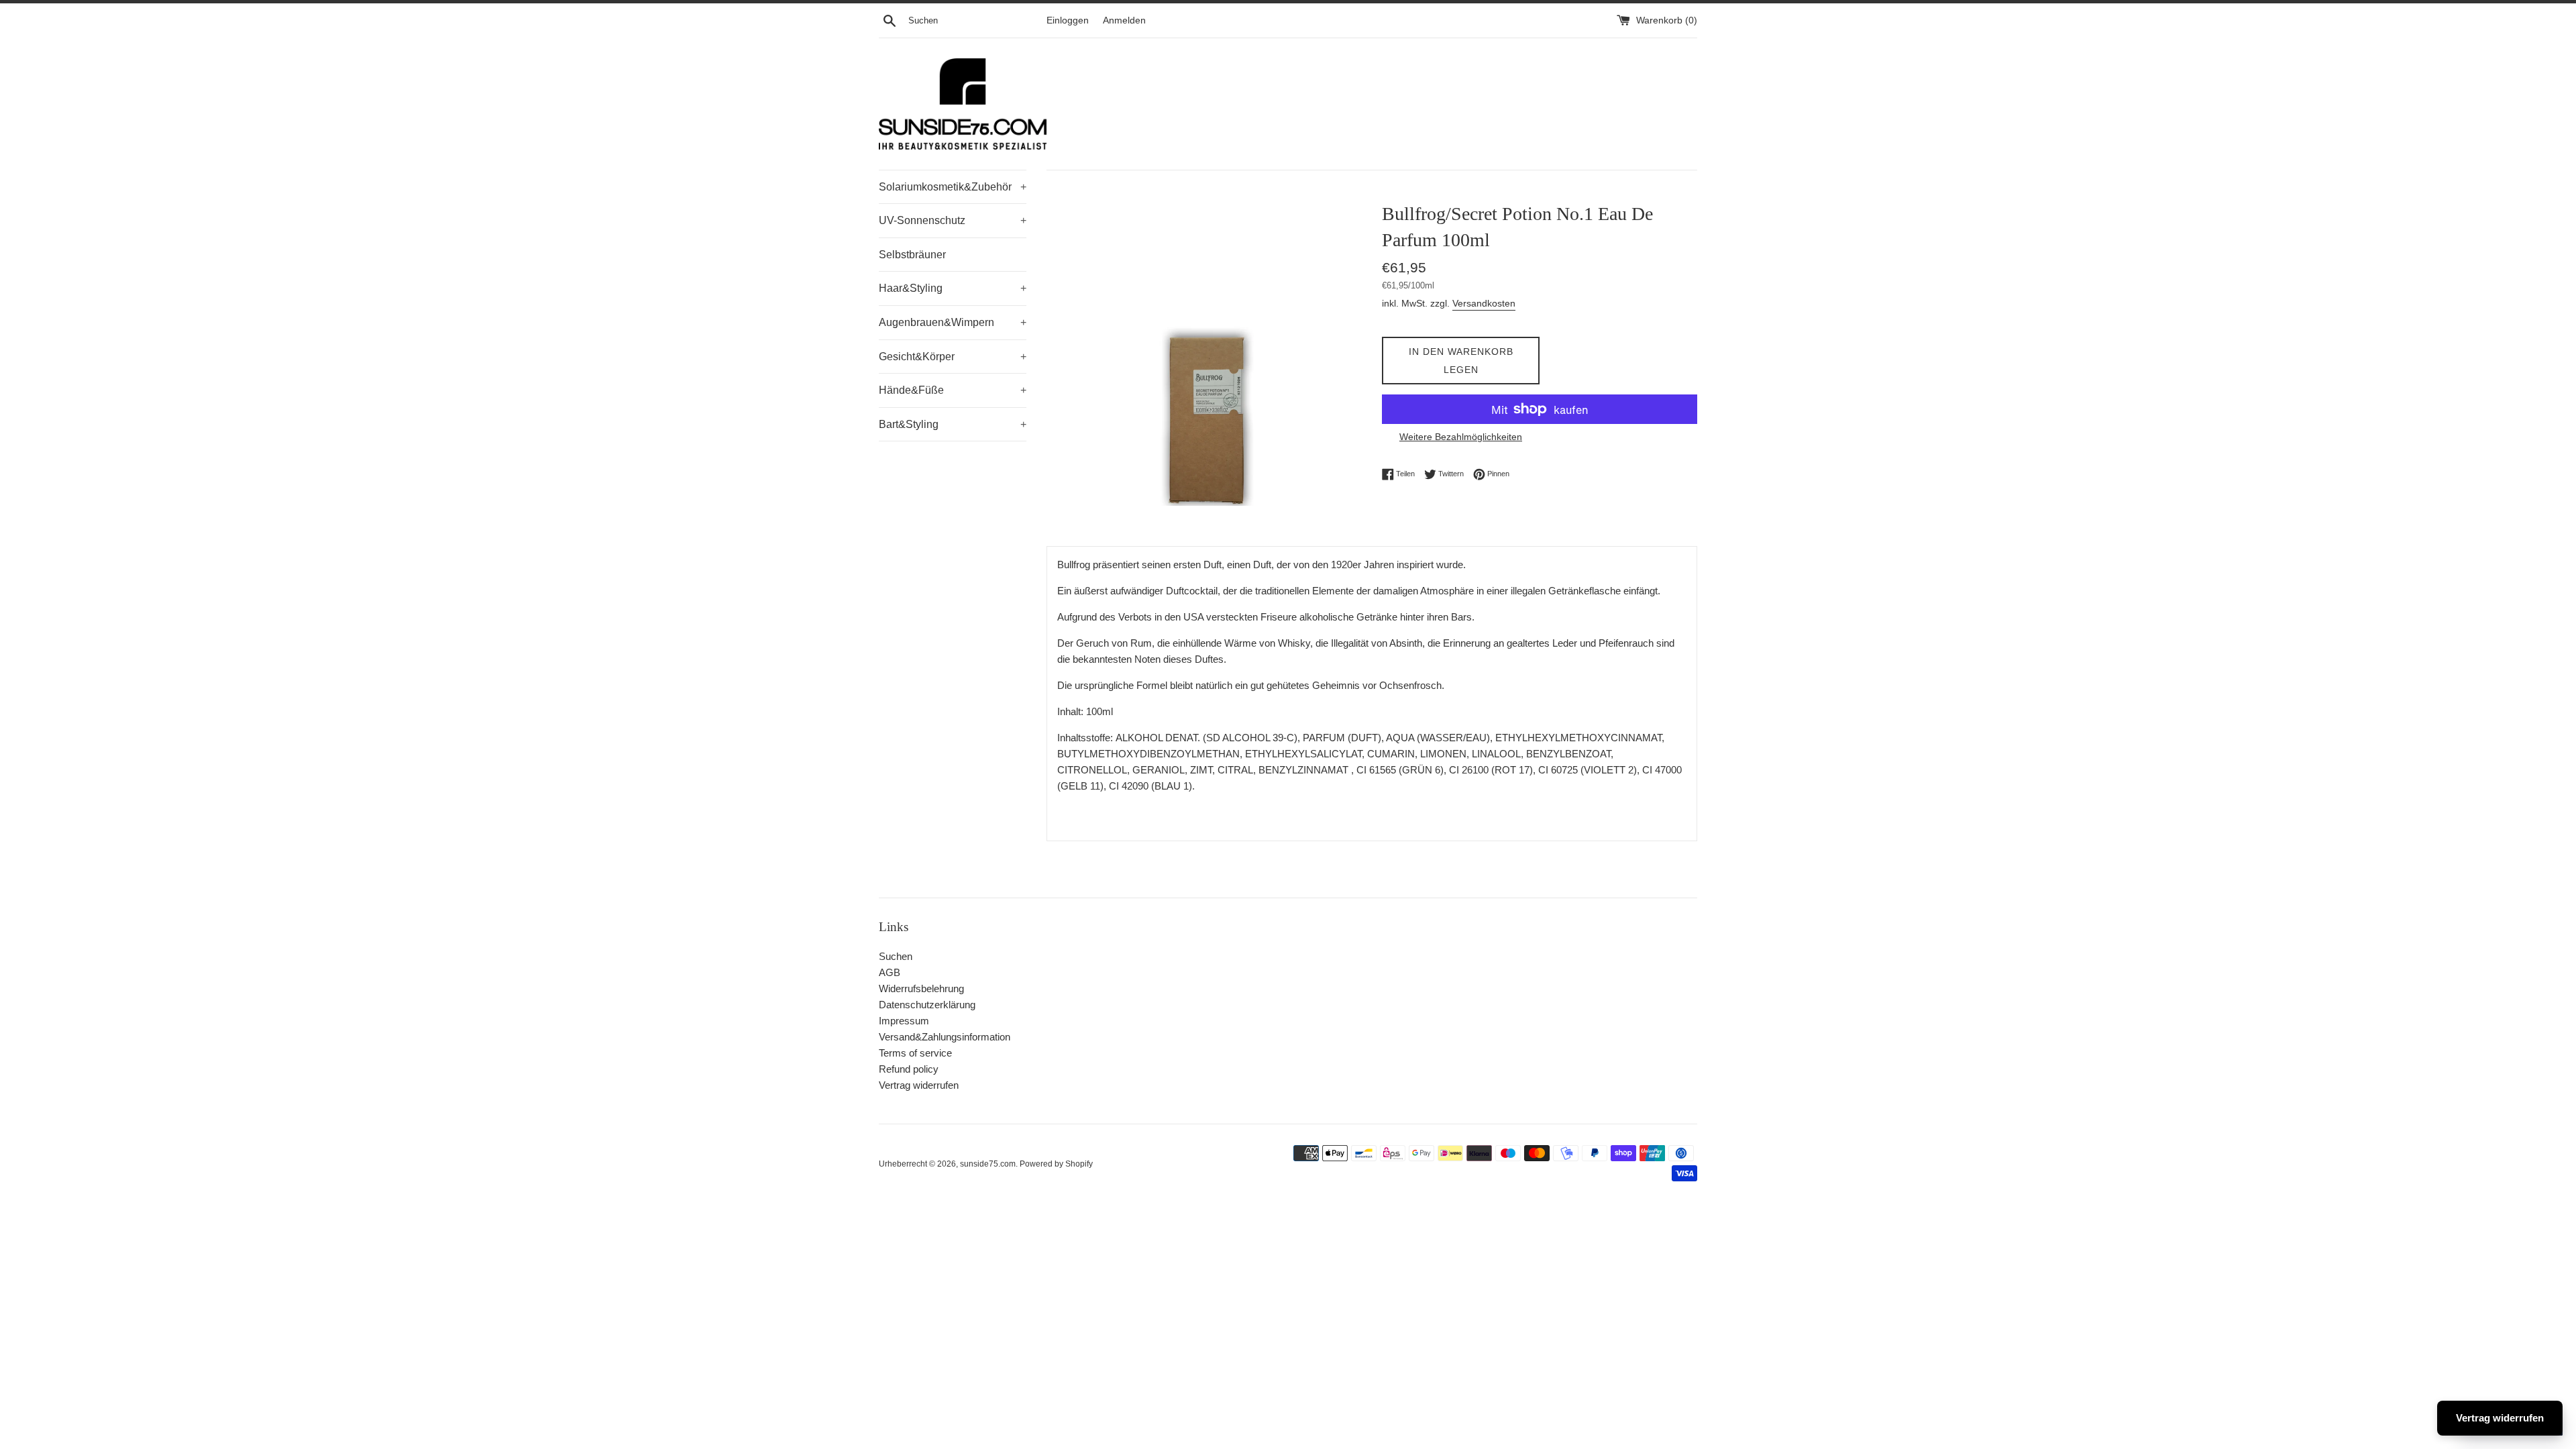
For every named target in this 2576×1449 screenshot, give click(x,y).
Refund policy (909, 1069)
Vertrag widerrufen (919, 1085)
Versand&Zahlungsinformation (945, 1037)
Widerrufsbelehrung (921, 988)
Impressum (904, 1021)
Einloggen (1068, 20)
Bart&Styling (953, 424)
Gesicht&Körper (953, 357)
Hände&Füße (953, 390)
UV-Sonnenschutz (953, 220)
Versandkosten (1484, 303)
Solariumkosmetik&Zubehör (953, 187)
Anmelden (1124, 20)
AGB (890, 972)
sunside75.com (988, 1164)
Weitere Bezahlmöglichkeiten (1461, 437)
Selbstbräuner (912, 255)
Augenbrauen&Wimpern (953, 322)
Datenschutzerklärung (927, 1005)
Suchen (896, 956)
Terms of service (915, 1053)
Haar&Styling (953, 288)
